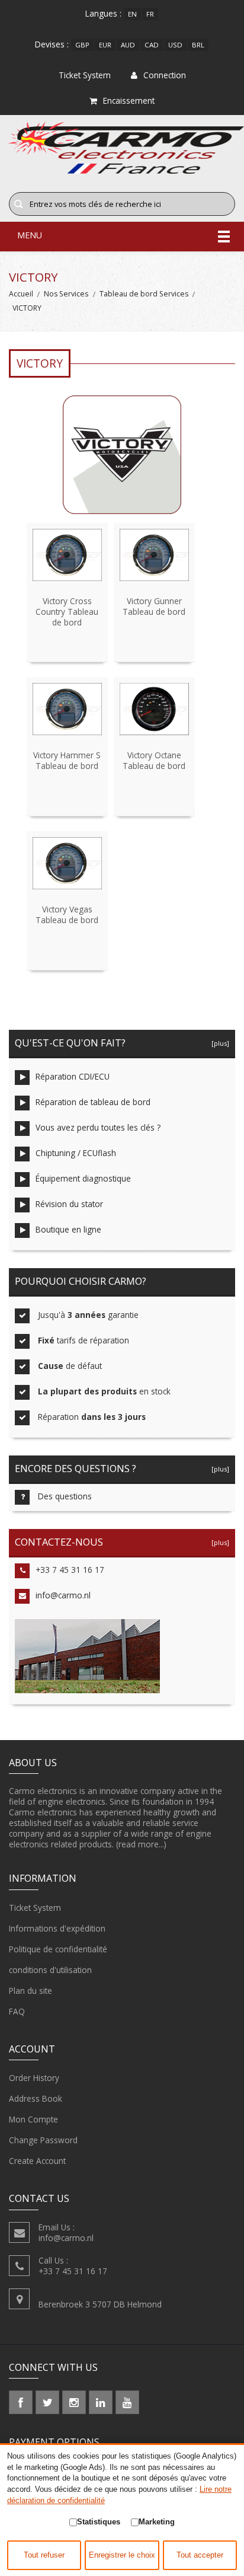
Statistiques (99, 2522)
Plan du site (30, 1991)
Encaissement (129, 100)
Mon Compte (33, 2119)
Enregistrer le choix (122, 2555)
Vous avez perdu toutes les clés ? (98, 1127)
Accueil (21, 294)
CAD (152, 45)
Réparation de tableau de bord (93, 1102)
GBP (82, 45)
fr (150, 14)
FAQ (17, 2011)
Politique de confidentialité (58, 1949)
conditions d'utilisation (50, 1970)
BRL (198, 45)
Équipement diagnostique (83, 1178)
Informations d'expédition (57, 1928)
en (132, 14)
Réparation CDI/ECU (73, 1076)
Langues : (103, 13)
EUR (105, 45)
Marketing (157, 2522)
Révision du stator (69, 1204)
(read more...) (141, 1844)
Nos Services (66, 294)
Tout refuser (44, 2555)
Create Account (37, 2161)
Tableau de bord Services (144, 294)
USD (175, 45)
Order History (34, 2078)
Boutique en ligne (68, 1229)
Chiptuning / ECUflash (76, 1153)
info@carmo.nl (63, 1595)
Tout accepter (200, 2555)
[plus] (219, 1043)
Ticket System (35, 1908)
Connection (165, 75)
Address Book (36, 2098)
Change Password (43, 2140)
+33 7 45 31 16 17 (70, 1570)
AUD (128, 45)
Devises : (52, 44)
